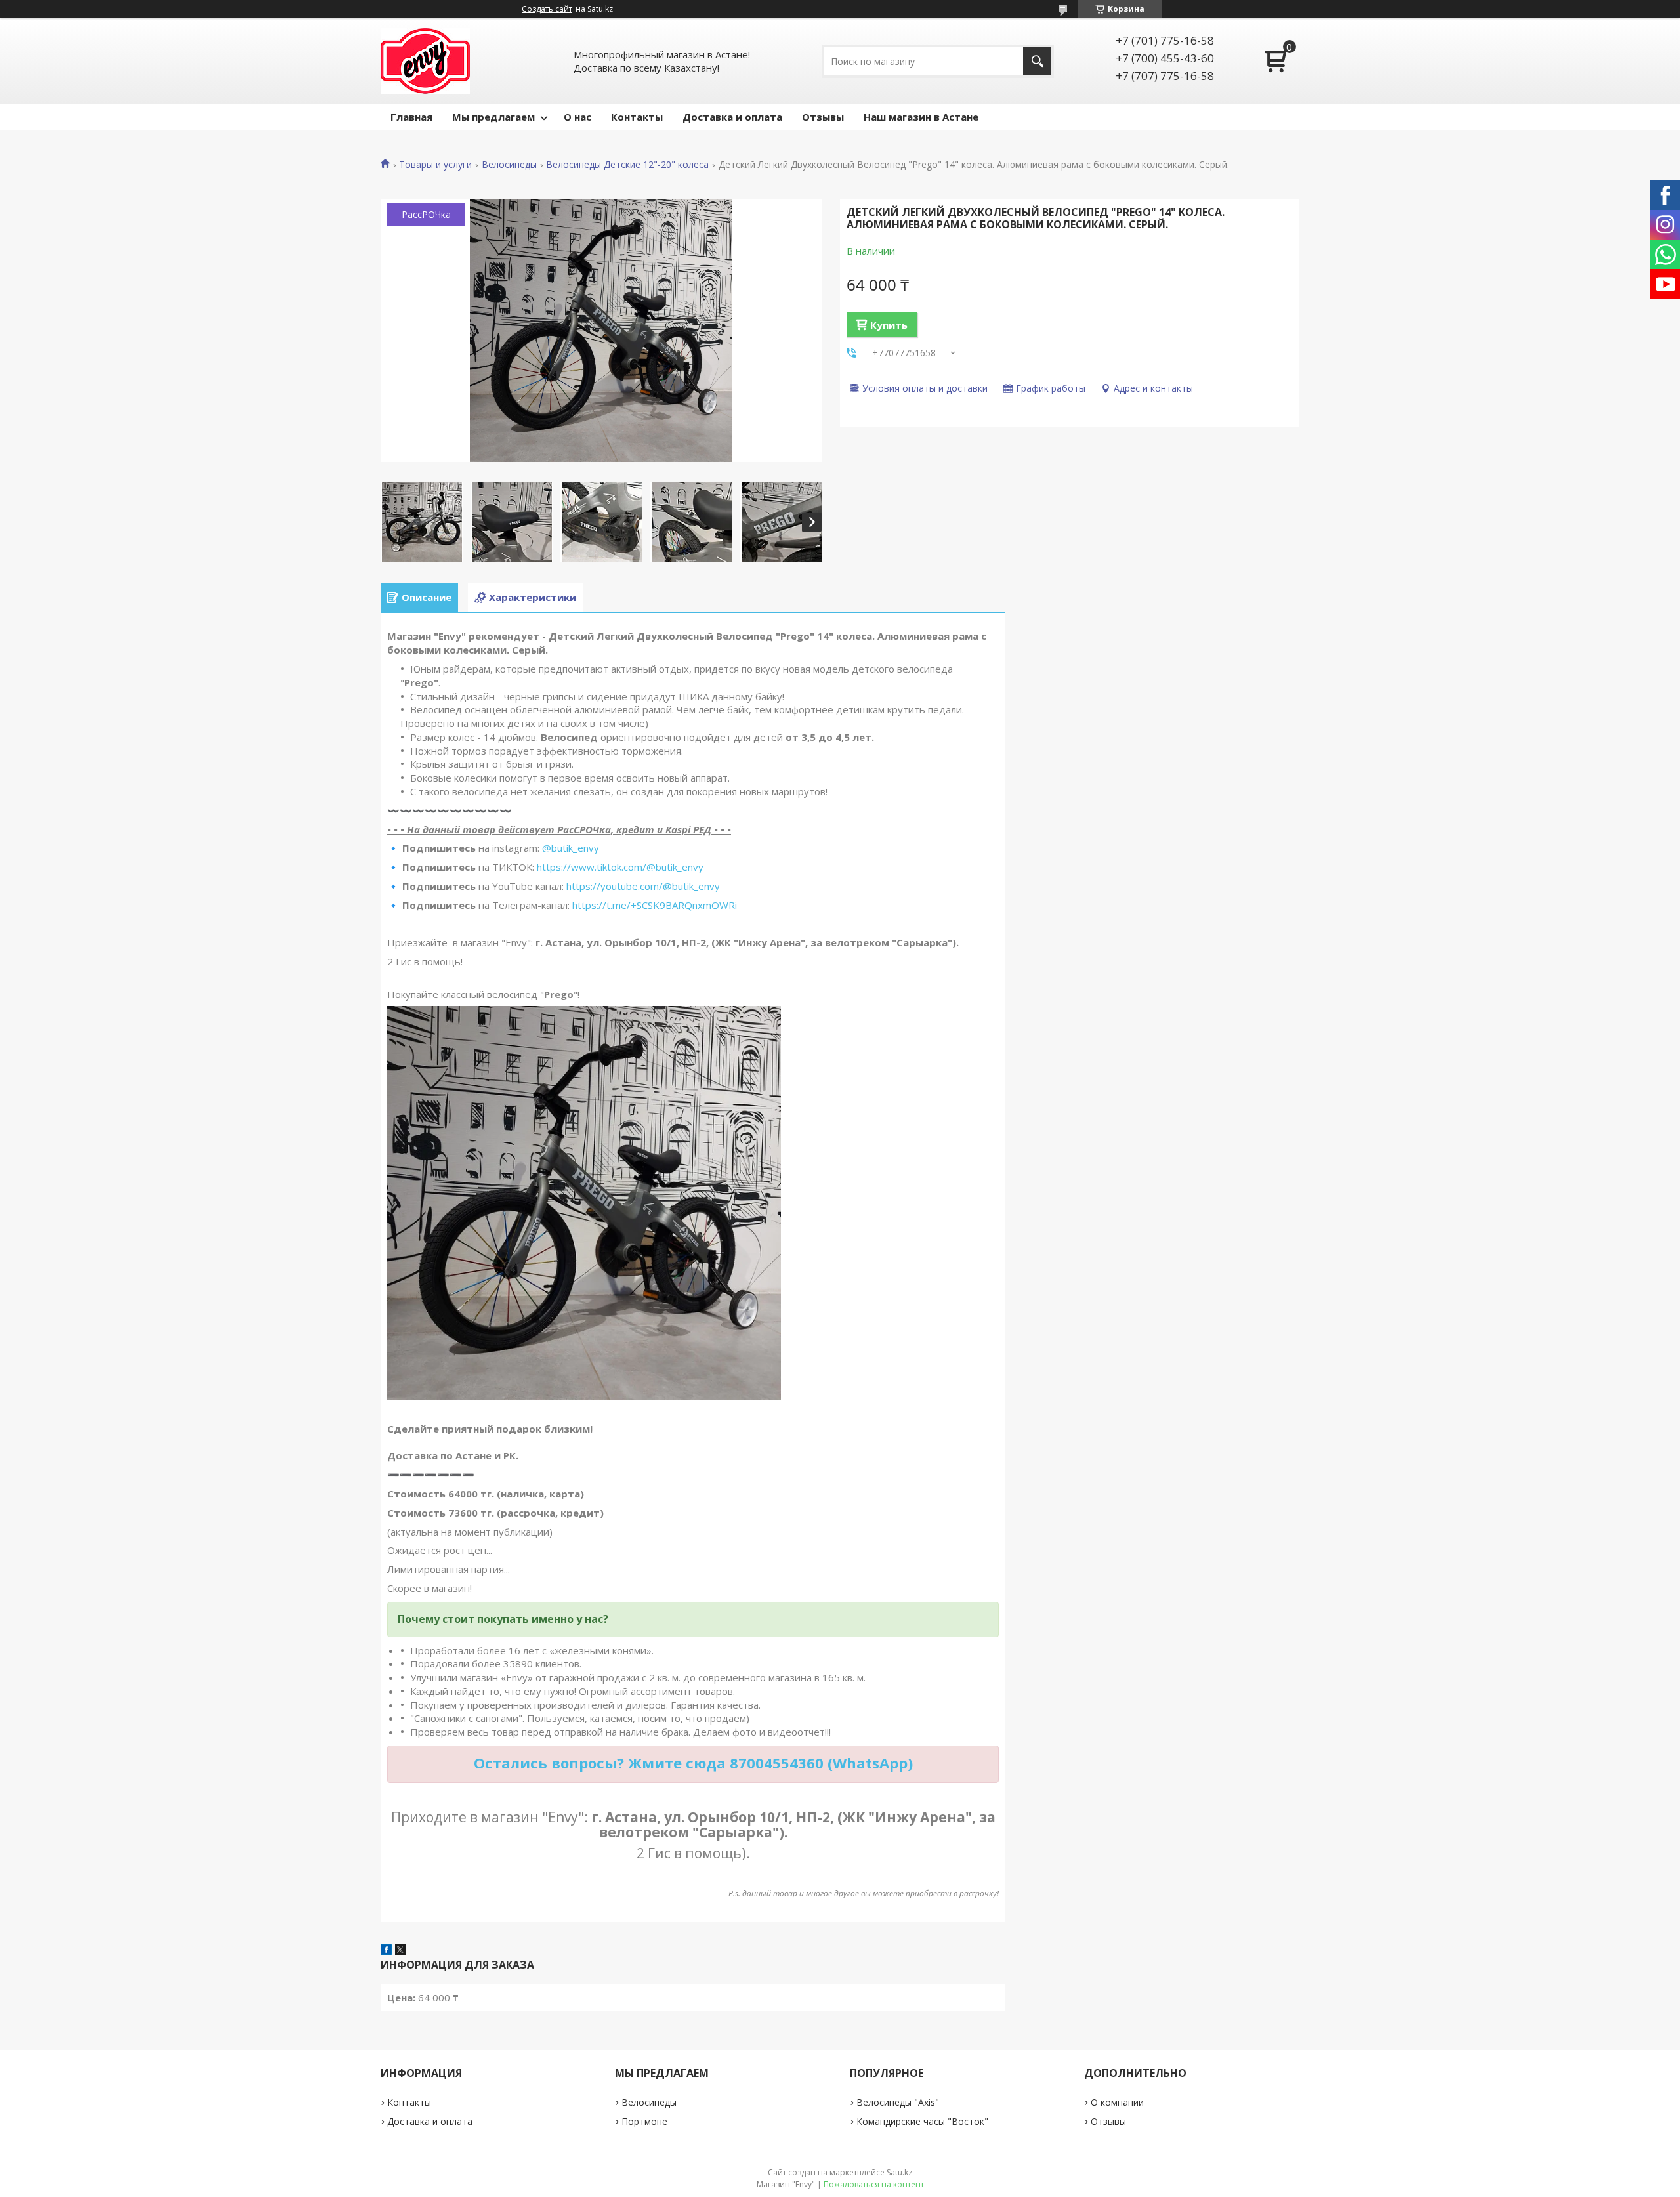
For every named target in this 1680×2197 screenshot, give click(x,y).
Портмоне (644, 2121)
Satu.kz (899, 2172)
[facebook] (386, 1951)
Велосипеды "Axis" (898, 2102)
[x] (400, 1951)
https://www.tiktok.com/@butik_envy (620, 867)
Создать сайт (547, 9)
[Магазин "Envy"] (425, 61)
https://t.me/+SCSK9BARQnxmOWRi (655, 905)
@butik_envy (571, 848)
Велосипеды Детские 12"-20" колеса (627, 165)
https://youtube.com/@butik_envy (643, 886)
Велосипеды (509, 165)
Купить (889, 325)
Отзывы (823, 117)
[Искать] (1037, 61)
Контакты (637, 117)
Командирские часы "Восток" (922, 2121)
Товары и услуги (435, 165)
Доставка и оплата (732, 117)
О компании (1117, 2102)
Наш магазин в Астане (921, 117)
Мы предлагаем (493, 117)
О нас (577, 117)
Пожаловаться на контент (874, 2184)
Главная (411, 117)
